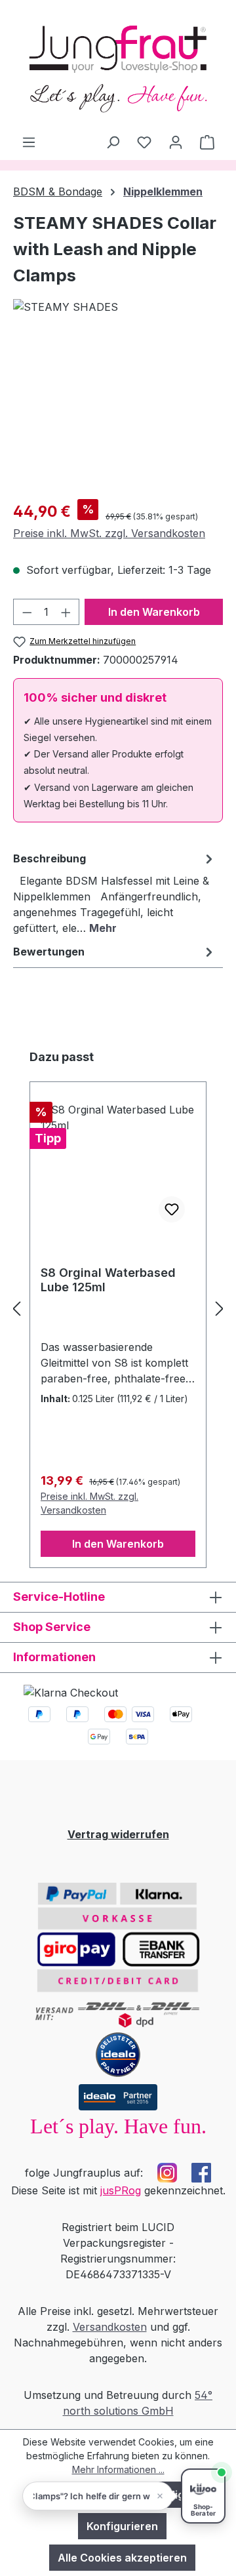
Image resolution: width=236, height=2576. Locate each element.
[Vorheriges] (16, 1308)
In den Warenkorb (154, 612)
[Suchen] (113, 142)
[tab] (115, 893)
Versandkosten (110, 2327)
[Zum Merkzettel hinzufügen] (172, 1209)
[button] (98, 2496)
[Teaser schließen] (160, 2496)
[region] (118, 415)
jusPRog (121, 2190)
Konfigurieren (122, 2526)
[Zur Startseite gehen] (118, 67)
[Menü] (29, 142)
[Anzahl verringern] (27, 612)
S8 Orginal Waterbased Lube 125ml (108, 1280)
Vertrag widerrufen (118, 1834)
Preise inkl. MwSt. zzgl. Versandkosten (109, 533)
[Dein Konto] (176, 142)
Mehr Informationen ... (118, 2469)
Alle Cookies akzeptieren (122, 2558)
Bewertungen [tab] (49, 952)
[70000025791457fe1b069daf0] (118, 415)
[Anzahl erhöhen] (66, 612)
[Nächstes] (220, 1308)
